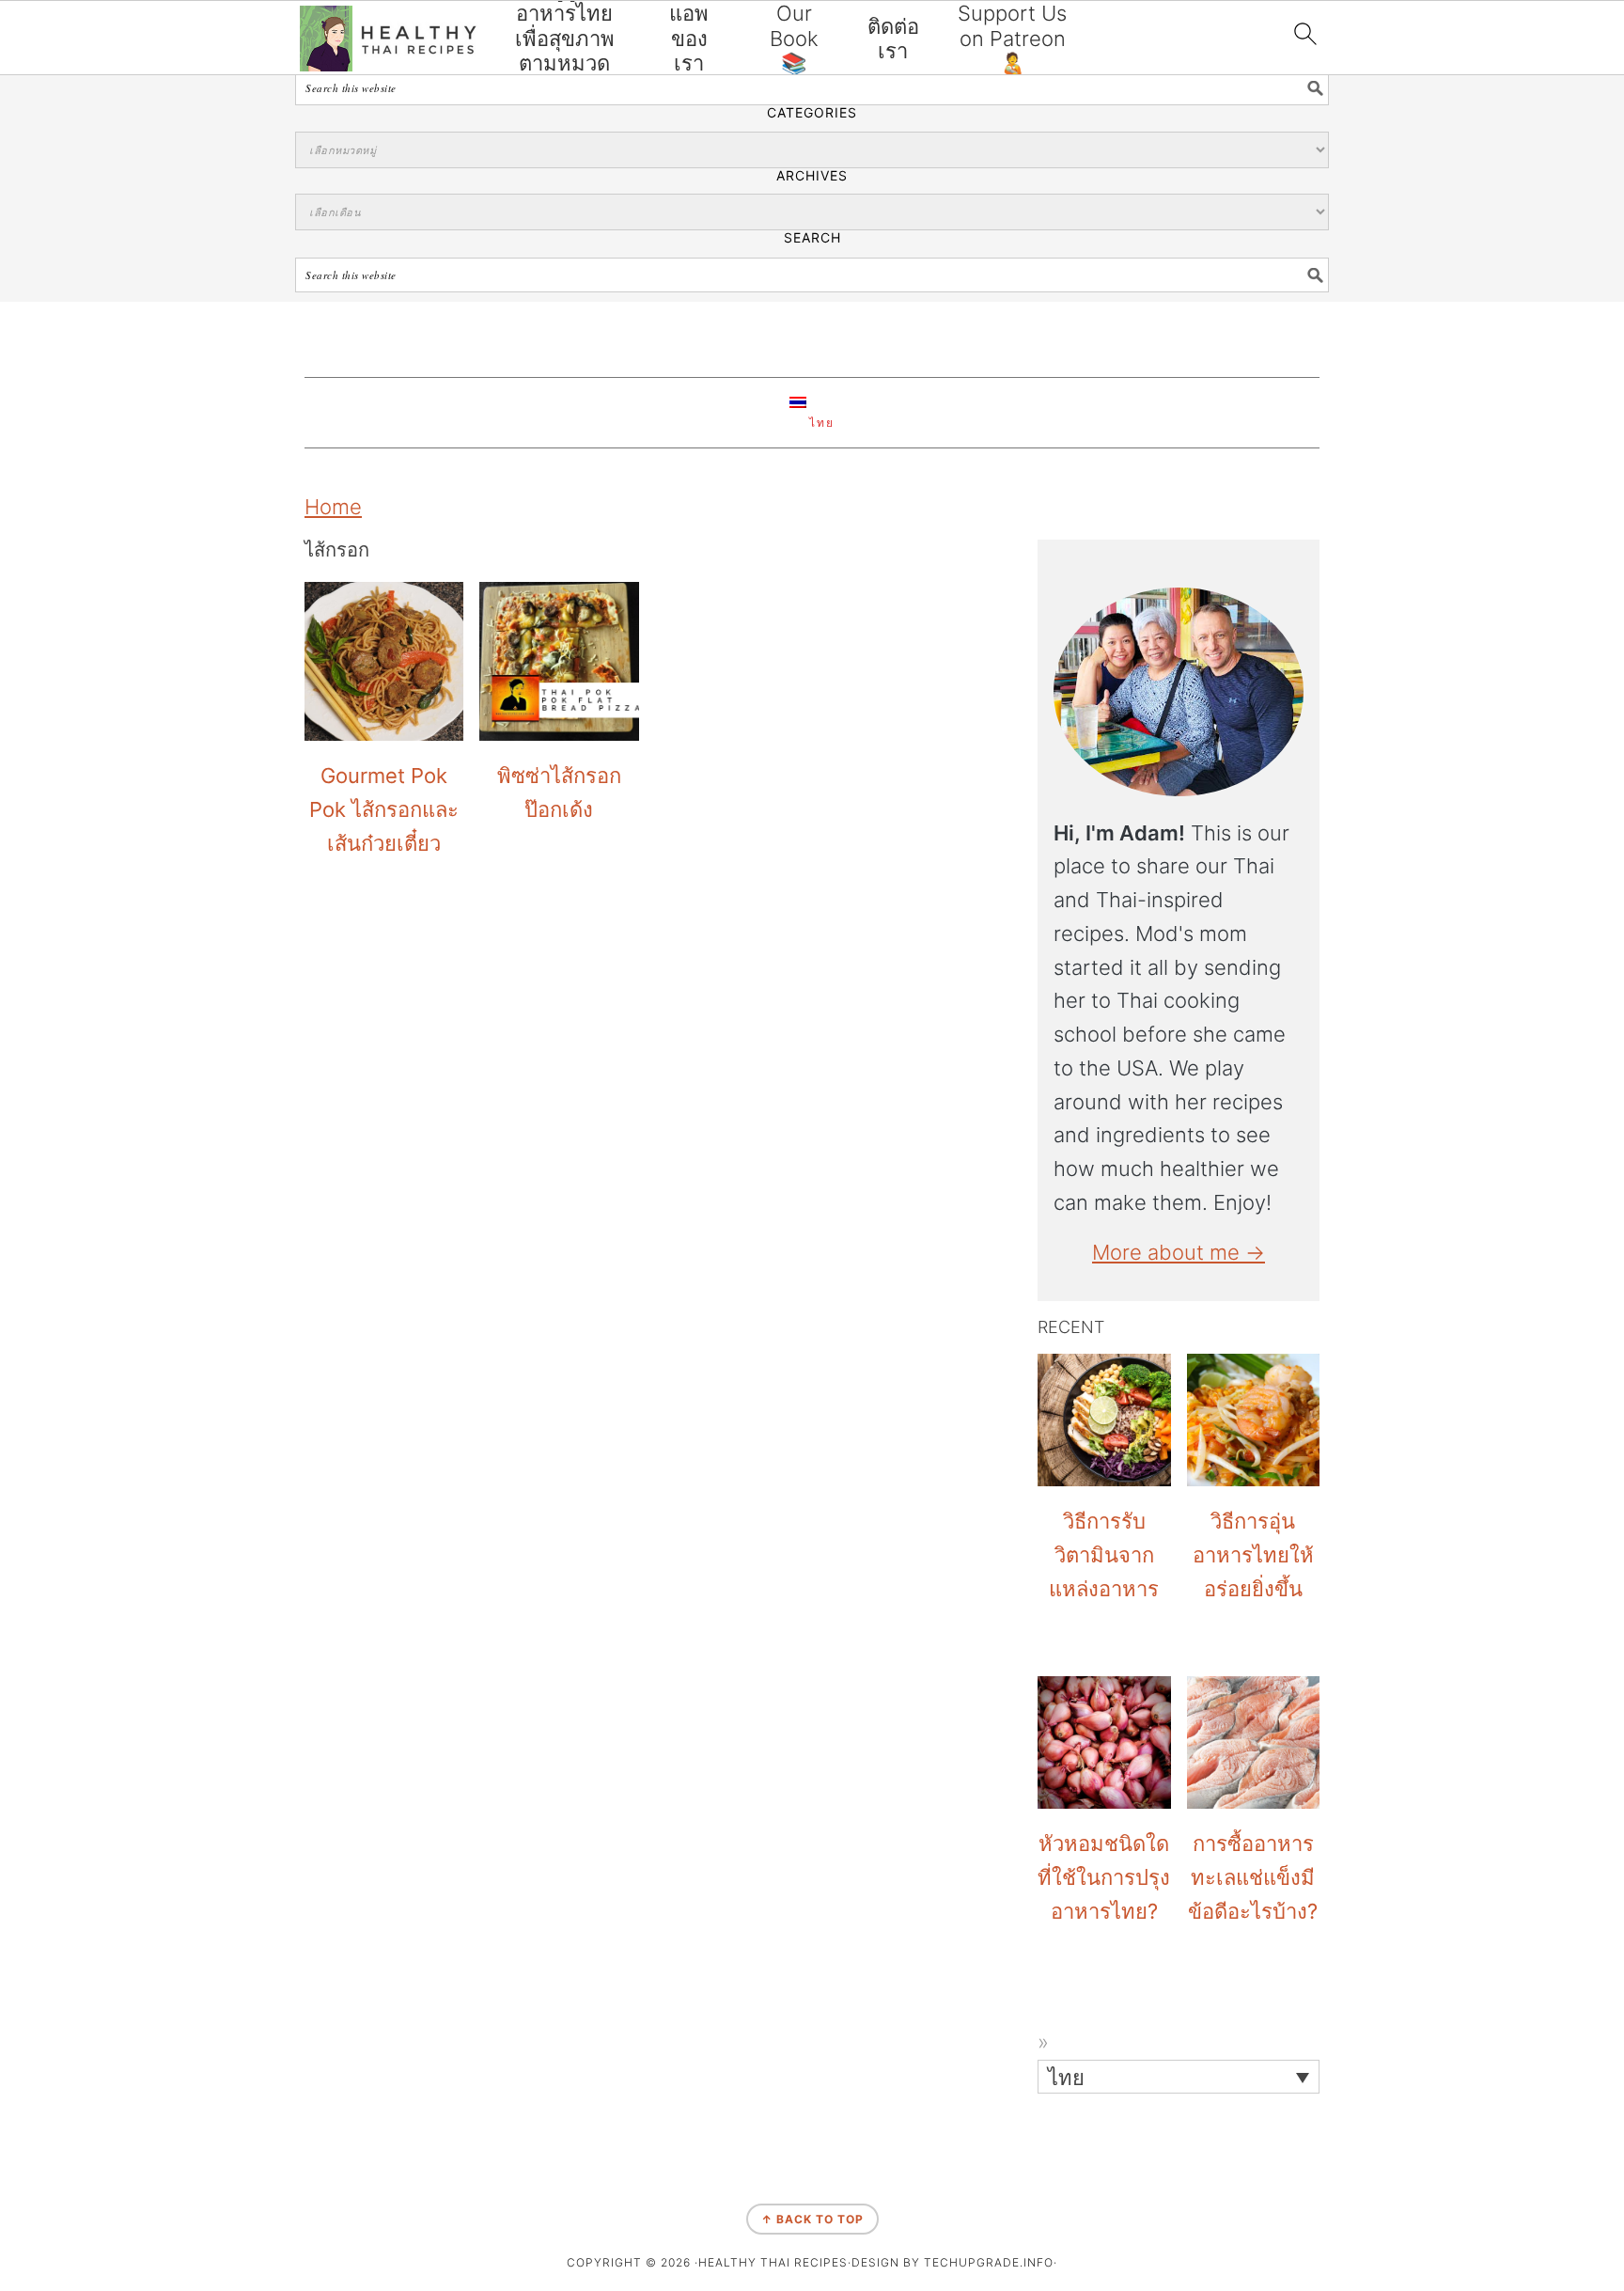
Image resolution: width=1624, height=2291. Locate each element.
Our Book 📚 (794, 38)
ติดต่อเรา (893, 39)
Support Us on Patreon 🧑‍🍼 (1012, 38)
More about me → (1179, 1252)
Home (333, 507)
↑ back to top (812, 2219)
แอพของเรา (689, 38)
